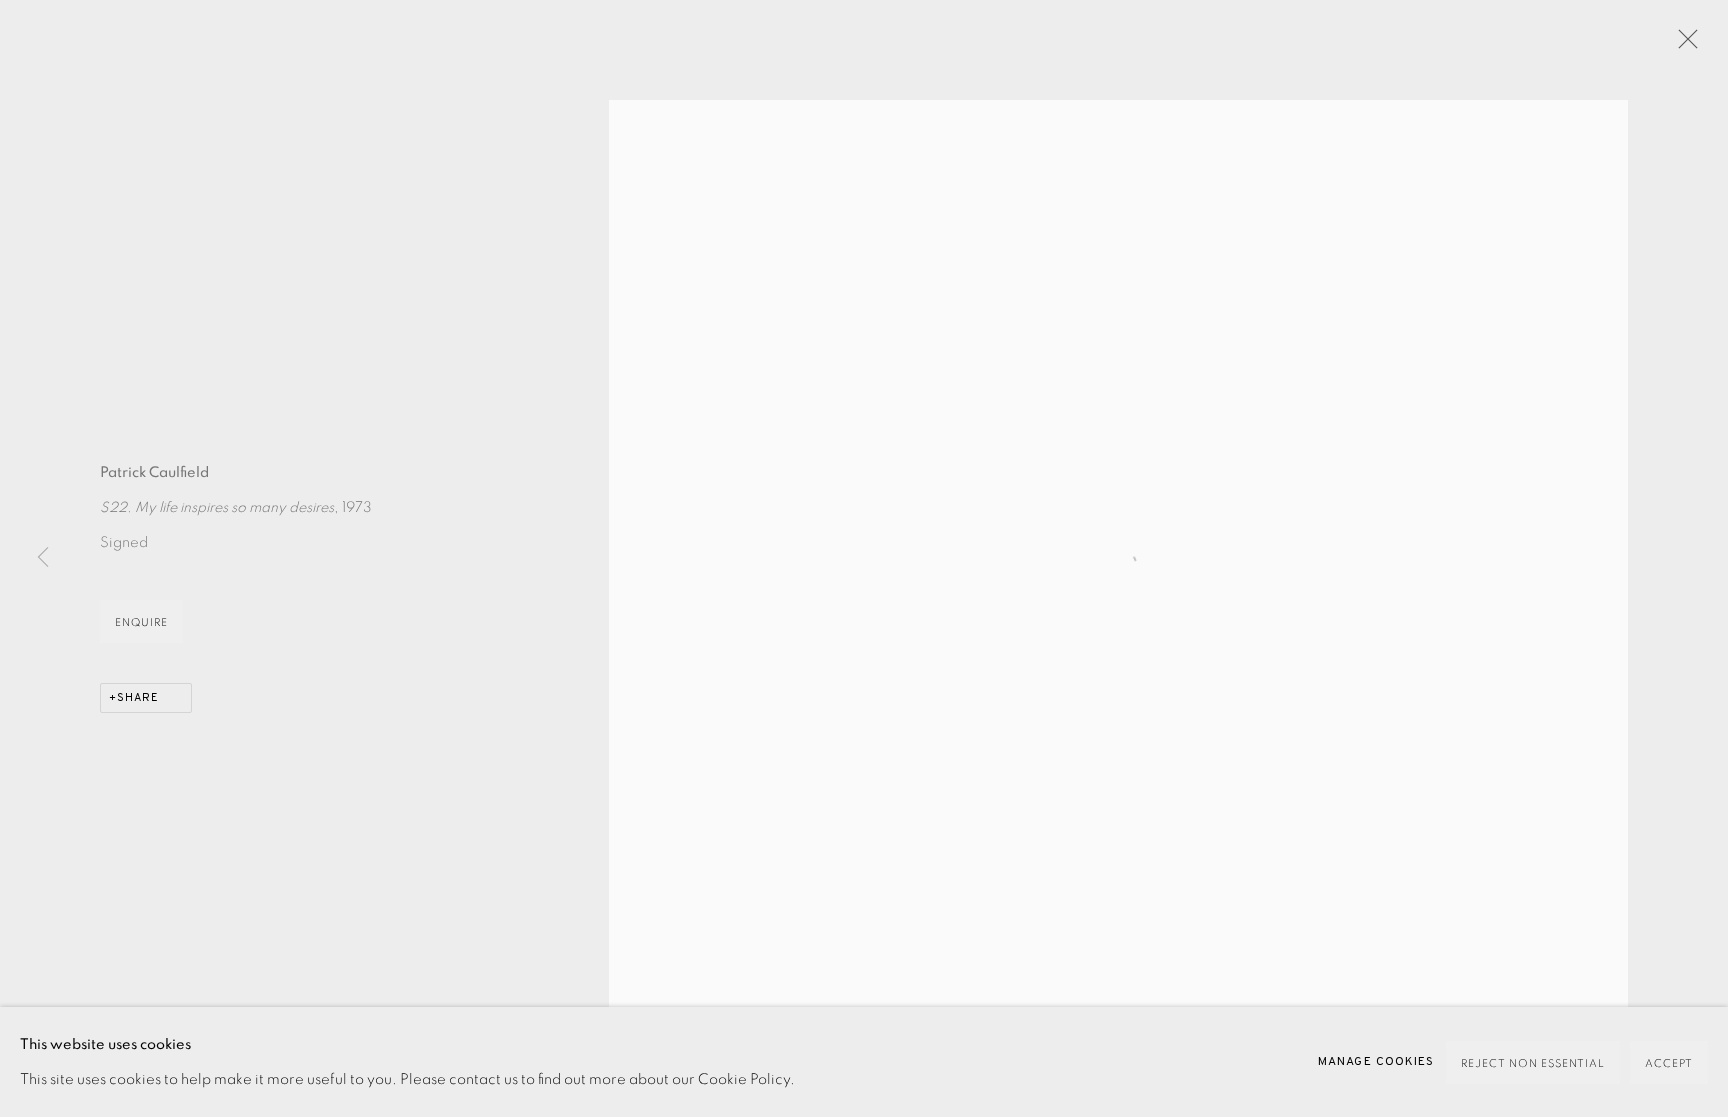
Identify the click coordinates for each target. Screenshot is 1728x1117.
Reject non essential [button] (1533, 1063)
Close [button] (1683, 45)
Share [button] (138, 698)
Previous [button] (43, 559)
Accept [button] (1669, 1063)
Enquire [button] (141, 622)
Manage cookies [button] (1376, 1062)
